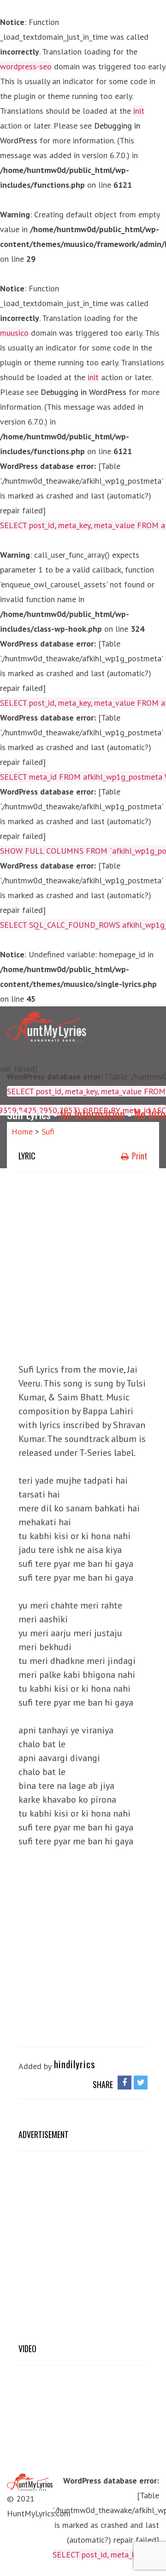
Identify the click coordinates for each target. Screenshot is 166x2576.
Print (139, 1156)
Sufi (48, 1131)
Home (22, 1131)
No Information (92, 1114)
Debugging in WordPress (83, 392)
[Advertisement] (83, 1265)
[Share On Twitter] (141, 2082)
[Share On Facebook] (125, 2082)
